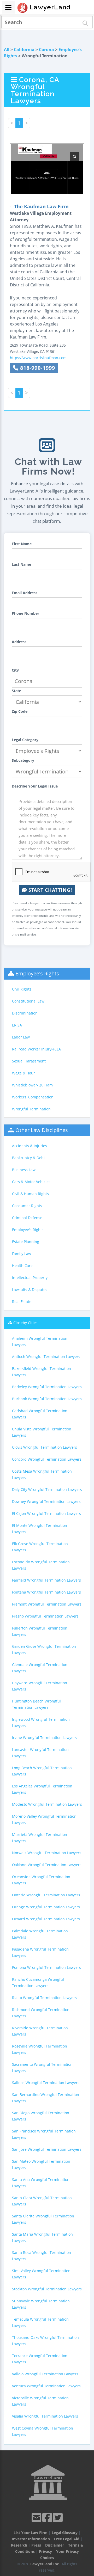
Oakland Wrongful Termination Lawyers (47, 1865)
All (7, 50)
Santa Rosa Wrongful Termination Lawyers (42, 2256)
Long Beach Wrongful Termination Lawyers (42, 1771)
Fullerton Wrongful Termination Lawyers (40, 1631)
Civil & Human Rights (30, 1194)
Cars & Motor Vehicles (31, 1182)
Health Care (22, 1266)
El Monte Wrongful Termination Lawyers (40, 1529)
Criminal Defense (27, 1218)
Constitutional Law (28, 1001)
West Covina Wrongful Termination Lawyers (43, 2431)
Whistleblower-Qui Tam (32, 1085)
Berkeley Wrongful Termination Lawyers (47, 1387)
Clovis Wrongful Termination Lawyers (45, 1447)
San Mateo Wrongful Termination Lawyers (41, 2164)
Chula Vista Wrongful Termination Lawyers (42, 1432)
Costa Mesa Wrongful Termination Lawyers (42, 1474)
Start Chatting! (49, 890)
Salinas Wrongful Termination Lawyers (46, 2083)
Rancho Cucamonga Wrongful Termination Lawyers (38, 1982)
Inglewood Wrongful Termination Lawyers (41, 1722)
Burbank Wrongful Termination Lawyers (47, 1399)
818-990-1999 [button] (37, 368)
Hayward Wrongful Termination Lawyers (40, 1686)
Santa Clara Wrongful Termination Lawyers (42, 2201)
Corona (46, 50)
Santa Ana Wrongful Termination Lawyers (41, 2183)
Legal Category (25, 740)
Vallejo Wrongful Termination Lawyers (45, 2374)
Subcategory (23, 760)
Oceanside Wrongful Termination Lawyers (41, 1880)
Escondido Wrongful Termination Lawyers (41, 1565)
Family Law (22, 1254)
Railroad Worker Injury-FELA (36, 1049)
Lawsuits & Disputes (30, 1290)
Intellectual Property (30, 1278)
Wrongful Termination (31, 1109)
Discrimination (25, 1013)
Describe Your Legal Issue (35, 786)
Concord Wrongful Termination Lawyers (47, 1459)
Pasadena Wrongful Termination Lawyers (40, 1952)
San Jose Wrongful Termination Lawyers (47, 2149)
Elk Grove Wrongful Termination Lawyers (40, 1547)
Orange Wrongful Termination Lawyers (46, 1907)
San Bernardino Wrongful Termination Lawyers (46, 2098)
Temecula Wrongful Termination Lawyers (40, 2322)
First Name (22, 544)
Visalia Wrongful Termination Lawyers (45, 2416)
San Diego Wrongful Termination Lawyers (41, 2116)
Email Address (25, 593)
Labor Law (21, 1037)
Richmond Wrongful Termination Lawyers (41, 2013)
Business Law (24, 1170)
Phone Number (25, 613)
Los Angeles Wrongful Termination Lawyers (42, 1789)
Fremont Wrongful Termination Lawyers (47, 1604)
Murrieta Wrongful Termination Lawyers (40, 1838)
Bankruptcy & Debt (28, 1158)
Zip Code (20, 711)
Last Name (21, 564)
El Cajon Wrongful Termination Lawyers (46, 1513)
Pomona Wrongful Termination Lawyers (46, 1967)
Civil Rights (22, 989)
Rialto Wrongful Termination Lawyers (44, 1998)
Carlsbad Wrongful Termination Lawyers (40, 1414)
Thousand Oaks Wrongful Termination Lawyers (45, 2341)
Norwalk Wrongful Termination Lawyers (47, 1853)
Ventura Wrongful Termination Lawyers (46, 2386)
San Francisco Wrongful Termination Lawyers (44, 2134)
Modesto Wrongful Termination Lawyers (47, 1804)
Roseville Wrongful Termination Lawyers (40, 2049)
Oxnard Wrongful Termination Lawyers (46, 1919)
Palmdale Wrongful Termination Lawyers (40, 1934)
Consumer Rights (27, 1206)
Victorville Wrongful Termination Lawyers (40, 2401)
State (16, 691)
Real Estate (22, 1302)
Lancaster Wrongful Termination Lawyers (40, 1753)
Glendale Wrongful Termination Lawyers (40, 1668)
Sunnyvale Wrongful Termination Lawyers (41, 2304)
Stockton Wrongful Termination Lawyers (47, 2289)
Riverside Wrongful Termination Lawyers (40, 2031)
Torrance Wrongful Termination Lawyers (40, 2359)
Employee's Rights (37, 973)
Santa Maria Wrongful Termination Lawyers (42, 2237)
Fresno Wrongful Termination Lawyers (45, 1616)
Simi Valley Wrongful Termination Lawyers (41, 2274)
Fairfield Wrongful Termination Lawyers (46, 1580)
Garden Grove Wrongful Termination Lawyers (44, 1649)
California (24, 50)
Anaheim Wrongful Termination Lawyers (40, 1341)
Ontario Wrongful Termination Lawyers (46, 1895)
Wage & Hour (23, 1073)
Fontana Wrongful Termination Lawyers (46, 1592)
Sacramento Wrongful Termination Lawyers (42, 2067)
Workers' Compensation (33, 1097)
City (15, 670)
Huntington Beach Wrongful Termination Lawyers (36, 1704)
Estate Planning (26, 1242)
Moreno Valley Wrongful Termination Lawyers (44, 1819)
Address (19, 642)
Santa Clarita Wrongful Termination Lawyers (43, 2219)
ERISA (17, 1025)
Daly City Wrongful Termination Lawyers (47, 1489)
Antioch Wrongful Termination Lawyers (46, 1357)
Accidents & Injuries (30, 1146)
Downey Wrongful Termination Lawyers (46, 1501)
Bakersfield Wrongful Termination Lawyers (42, 1372)
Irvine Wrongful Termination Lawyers (44, 1738)
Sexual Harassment (29, 1061)
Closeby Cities (25, 1323)
